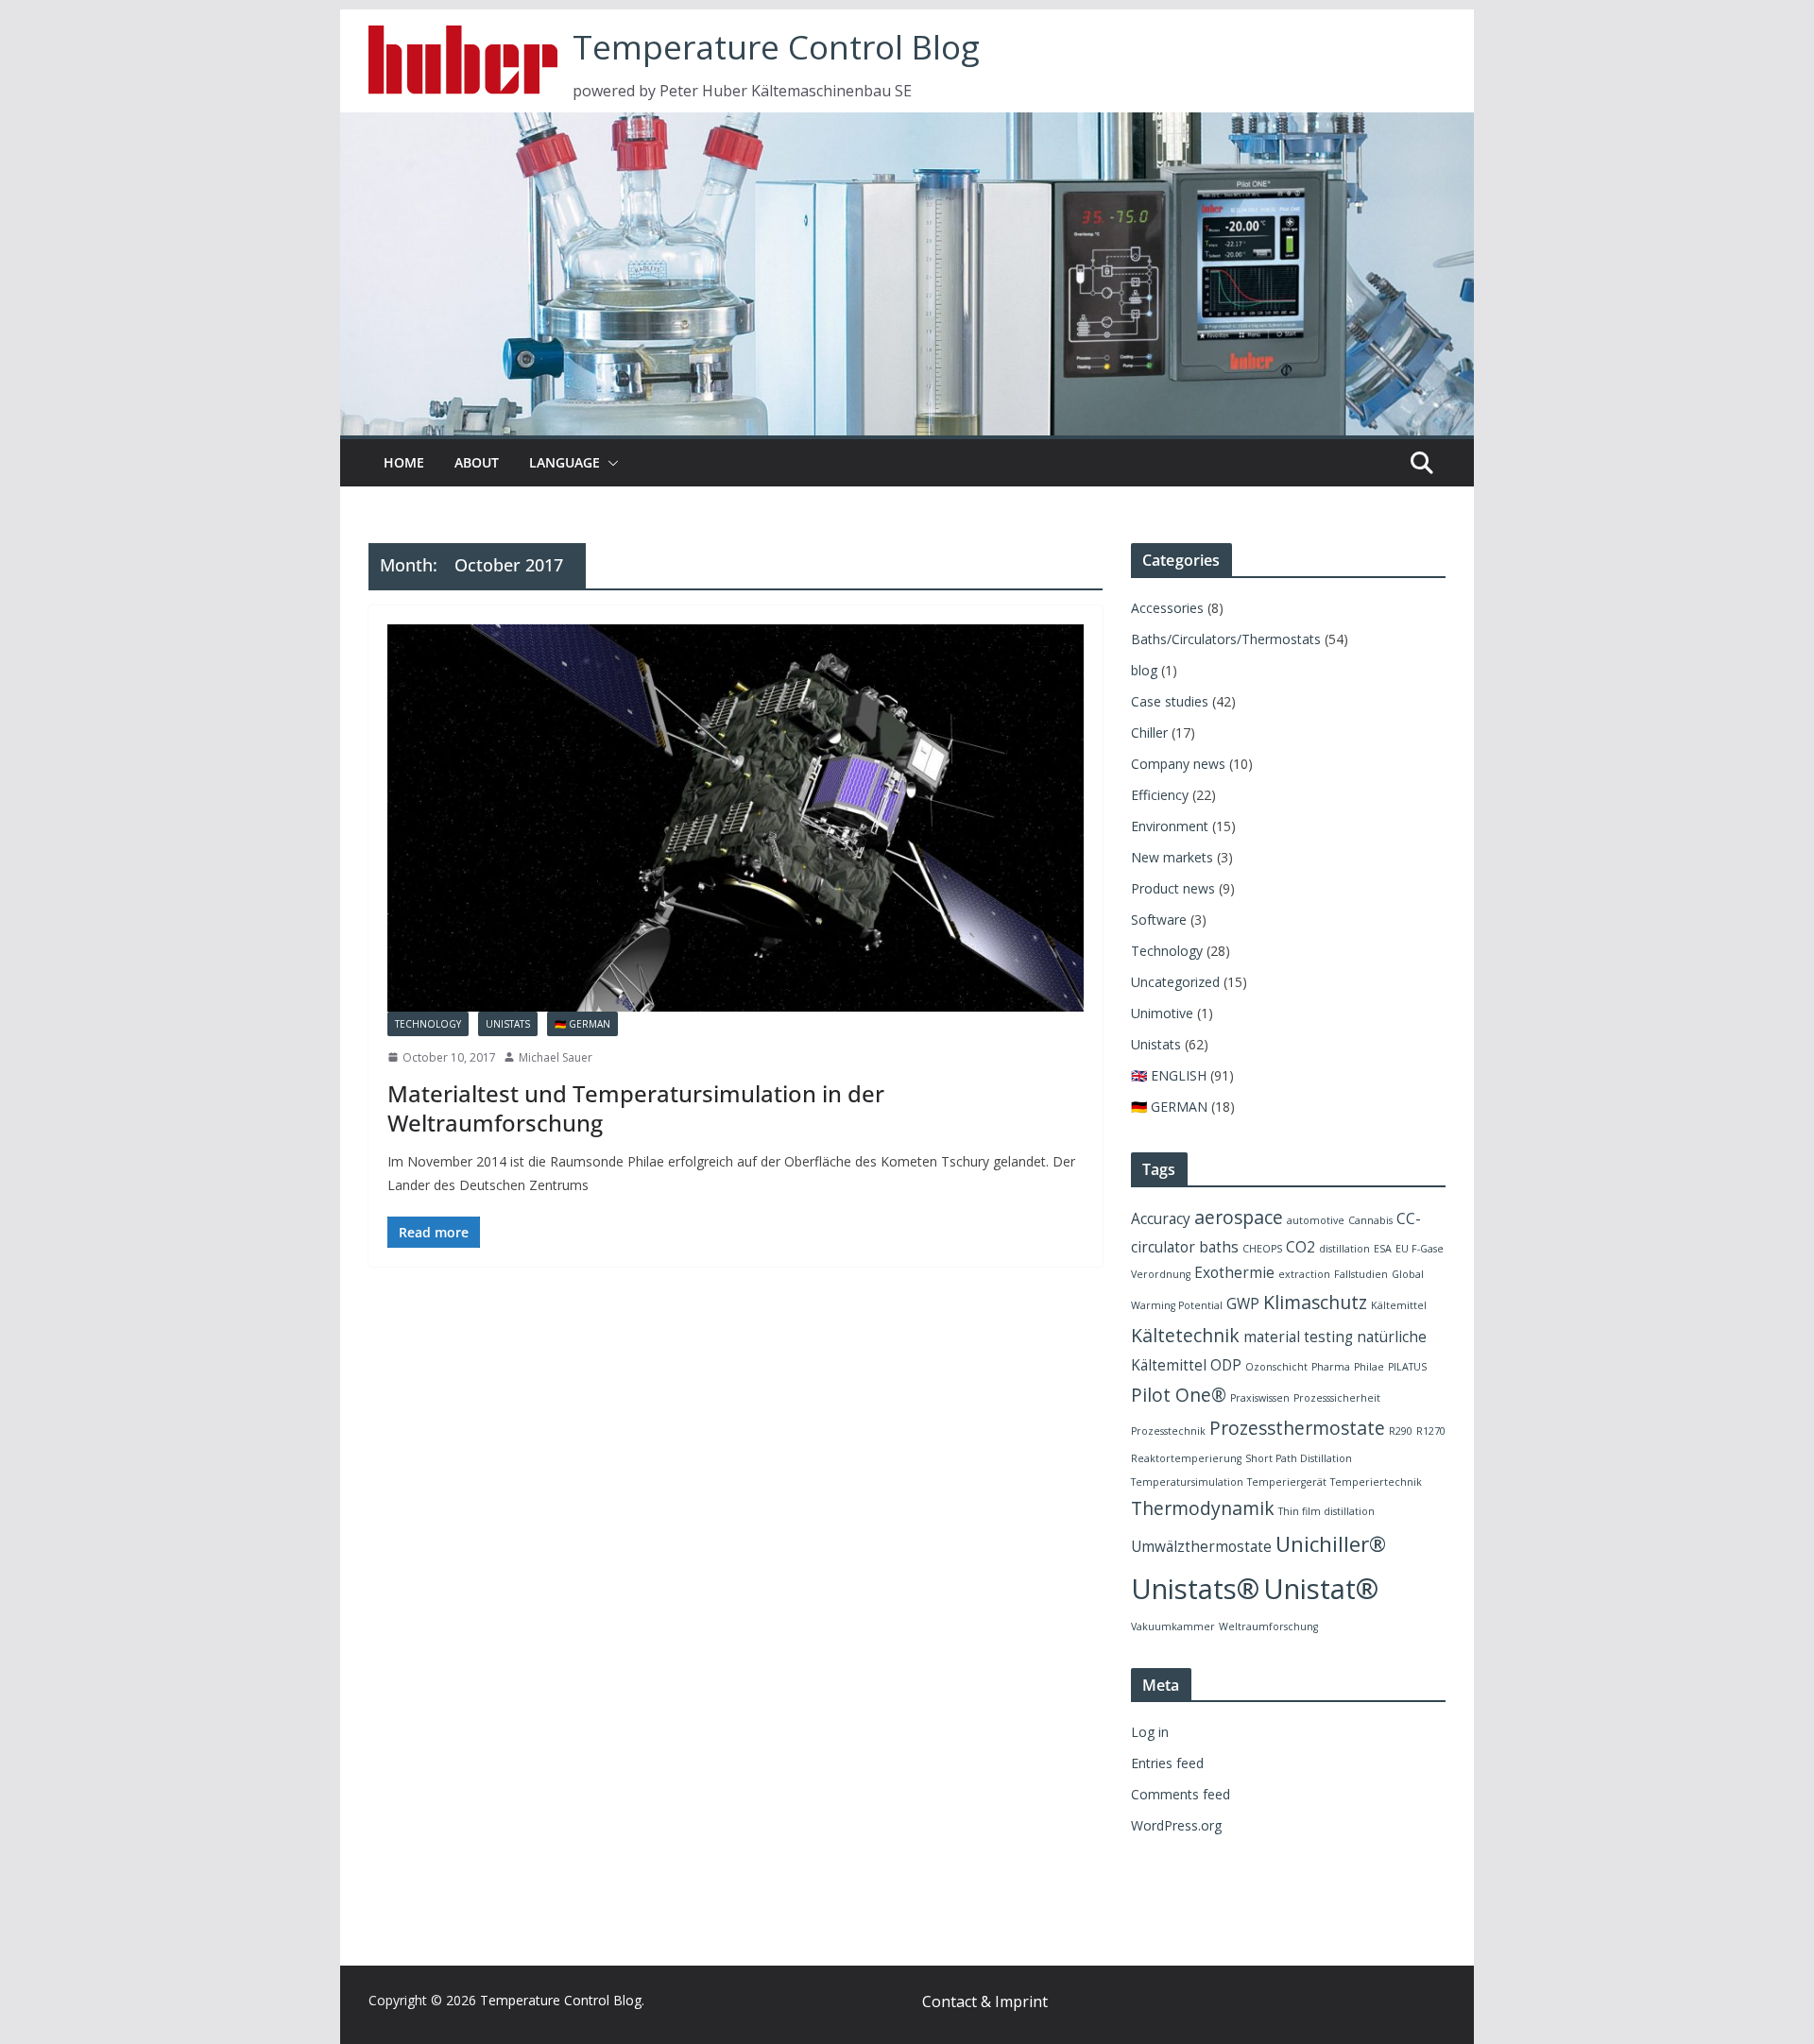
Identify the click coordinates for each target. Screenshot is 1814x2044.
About (477, 462)
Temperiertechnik (1376, 1482)
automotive (1316, 1220)
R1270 (1431, 1431)
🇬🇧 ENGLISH (1169, 1075)
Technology (428, 1024)
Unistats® (1195, 1589)
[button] (609, 463)
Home (404, 462)
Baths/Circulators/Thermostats (1226, 639)
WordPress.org (1176, 1825)
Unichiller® (1331, 1544)
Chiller (1149, 732)
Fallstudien (1361, 1274)
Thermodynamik (1203, 1508)
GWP (1243, 1304)
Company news (1178, 764)
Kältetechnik (1185, 1335)
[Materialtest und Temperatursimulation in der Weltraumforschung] (736, 818)
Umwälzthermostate (1201, 1547)
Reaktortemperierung (1186, 1458)
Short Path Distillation (1299, 1458)
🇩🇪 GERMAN (582, 1024)
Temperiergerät (1287, 1482)
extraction (1304, 1274)
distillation (1344, 1249)
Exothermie (1234, 1273)
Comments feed (1181, 1794)
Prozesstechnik (1168, 1431)
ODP (1226, 1365)
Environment (1170, 826)
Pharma (1331, 1367)
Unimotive (1162, 1013)
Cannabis (1370, 1220)
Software (1159, 920)
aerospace (1239, 1217)
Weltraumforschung (1268, 1627)
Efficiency (1160, 795)
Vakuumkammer (1173, 1627)
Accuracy (1161, 1219)
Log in (1150, 1732)
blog (1144, 670)
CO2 (1301, 1247)
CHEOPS (1262, 1249)
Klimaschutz (1315, 1302)
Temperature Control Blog (776, 47)
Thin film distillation (1326, 1511)
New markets (1172, 857)
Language (565, 462)
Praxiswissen (1260, 1398)
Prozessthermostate (1297, 1428)
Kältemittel (1399, 1305)
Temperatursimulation (1187, 1482)
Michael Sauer (556, 1057)
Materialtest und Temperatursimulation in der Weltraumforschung (636, 1108)
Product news (1173, 888)
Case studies (1170, 701)
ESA (1383, 1249)
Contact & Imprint (985, 2001)
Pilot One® (1179, 1395)
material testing (1298, 1337)
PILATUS (1407, 1367)
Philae (1369, 1367)
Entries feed (1167, 1763)
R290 (1401, 1431)
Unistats (508, 1024)
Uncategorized (1175, 982)
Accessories (1167, 608)
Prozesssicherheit (1337, 1398)
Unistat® (1321, 1589)
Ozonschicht (1276, 1367)
